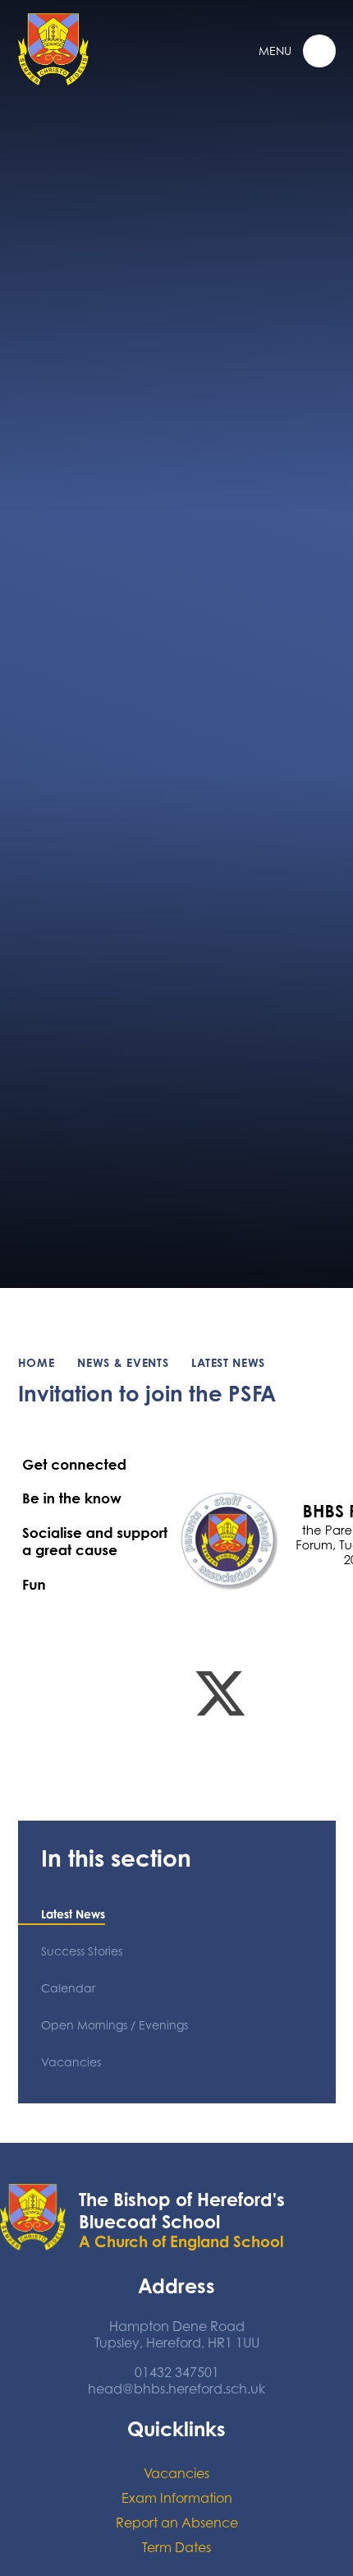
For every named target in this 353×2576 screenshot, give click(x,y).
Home (37, 1362)
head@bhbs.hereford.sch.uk (176, 2389)
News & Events (123, 1362)
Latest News (228, 1362)
